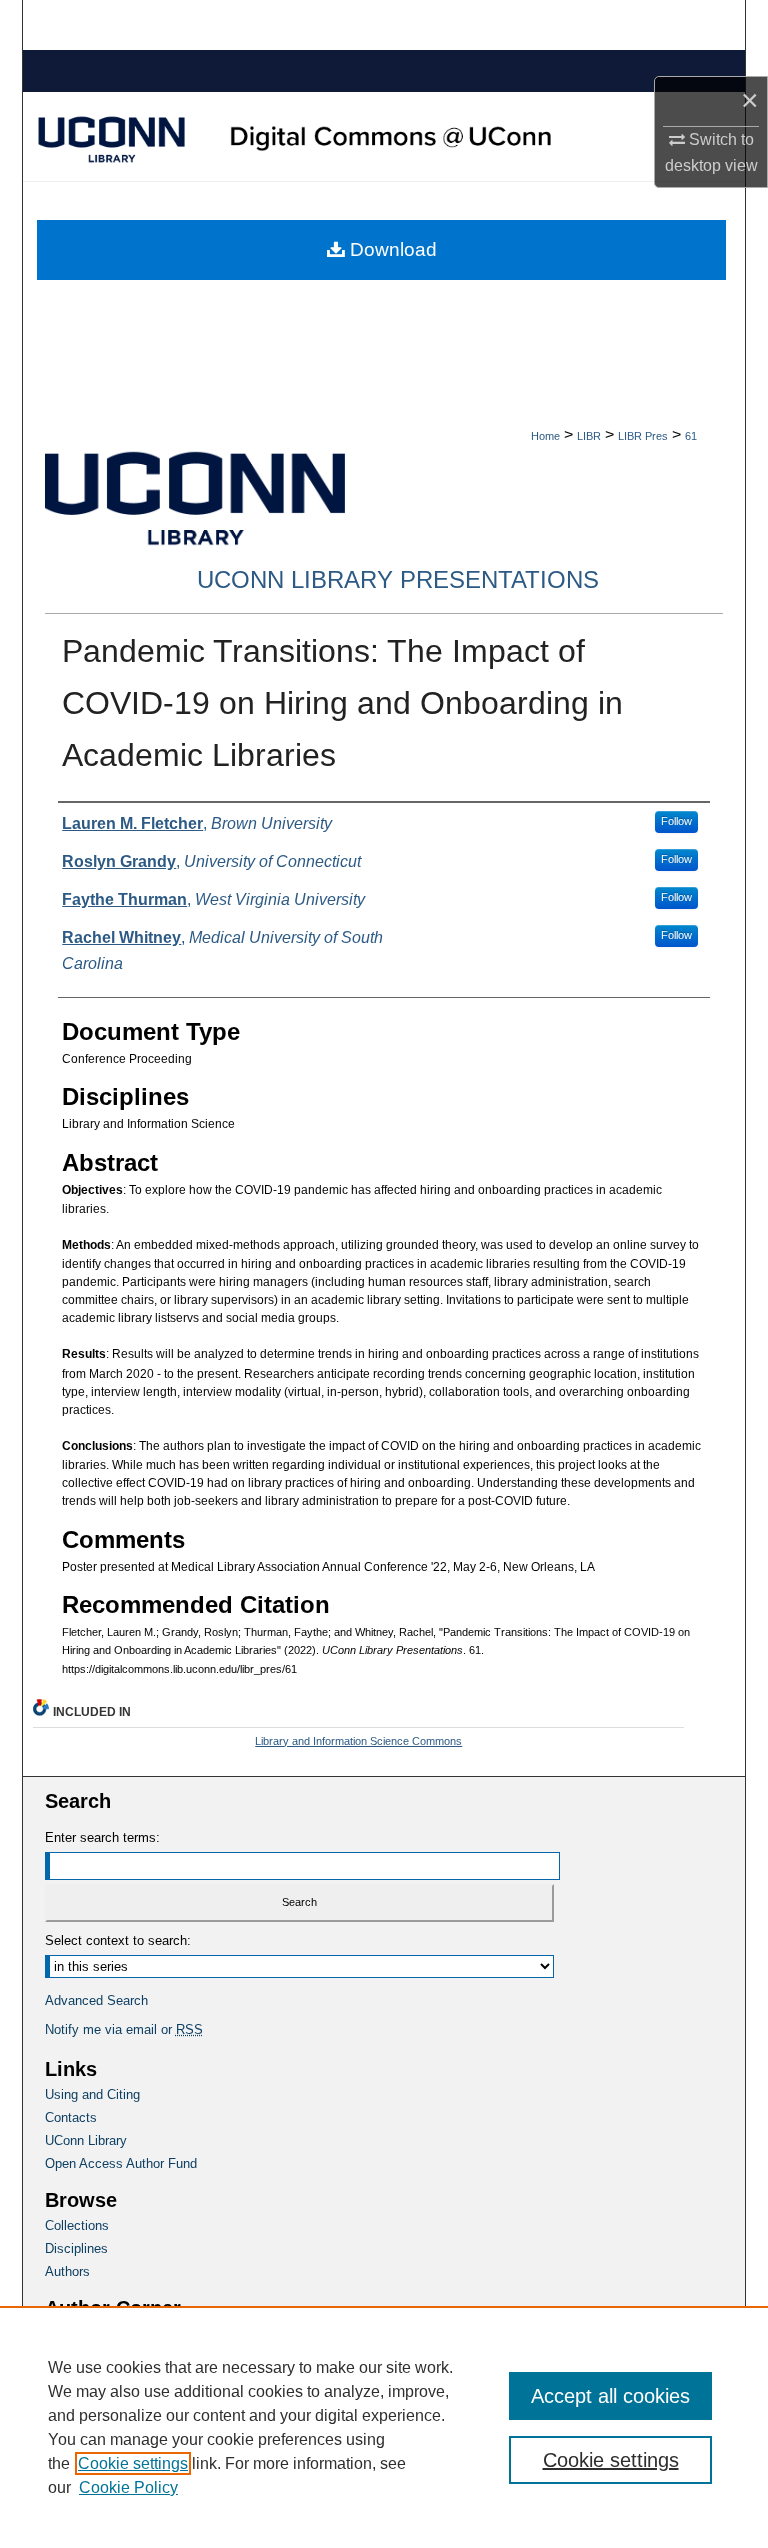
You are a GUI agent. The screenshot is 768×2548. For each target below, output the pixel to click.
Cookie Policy (128, 2487)
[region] (384, 2427)
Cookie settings (133, 2463)
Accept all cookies (610, 2396)
